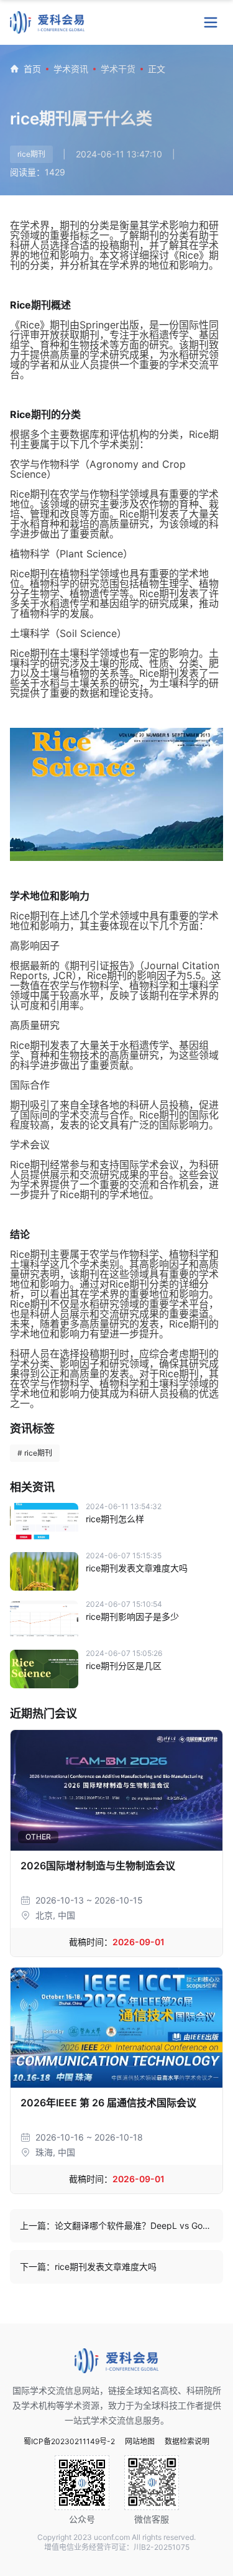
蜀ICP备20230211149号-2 (69, 2442)
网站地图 (140, 2442)
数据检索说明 (187, 2442)
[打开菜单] (211, 22)
